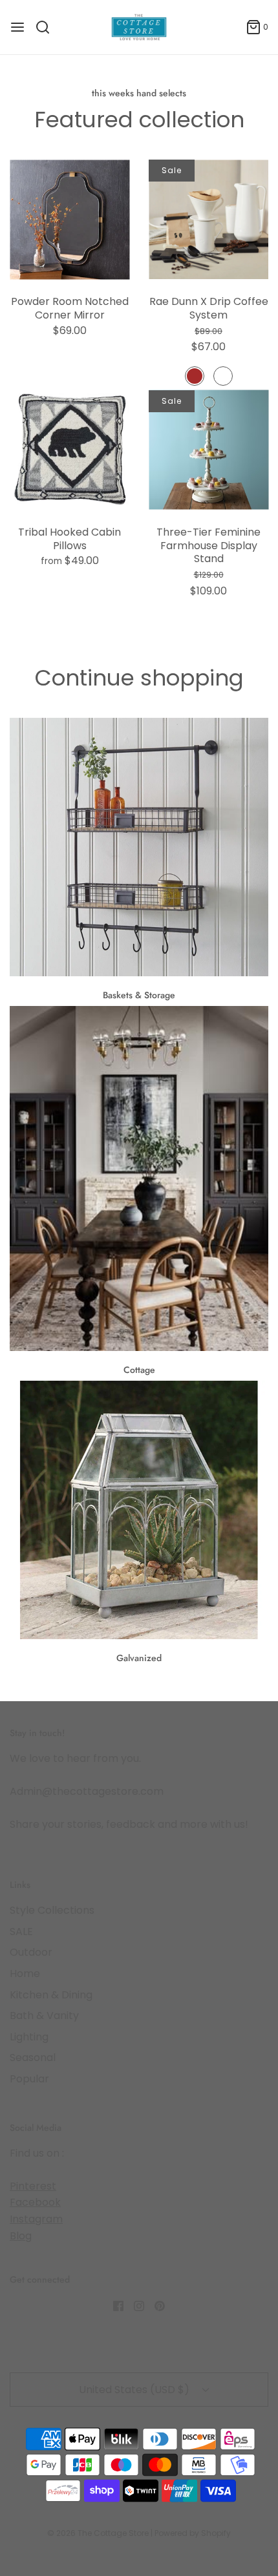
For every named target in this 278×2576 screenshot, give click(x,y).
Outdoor (31, 1952)
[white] (223, 376)
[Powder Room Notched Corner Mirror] (69, 219)
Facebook (35, 2202)
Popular (29, 2079)
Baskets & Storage (139, 995)
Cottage (139, 1370)
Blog (21, 2236)
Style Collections (52, 1910)
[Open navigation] (17, 27)
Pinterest (33, 2186)
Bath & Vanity (44, 2016)
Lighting (29, 2037)
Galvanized (139, 1658)
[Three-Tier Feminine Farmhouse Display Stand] (208, 450)
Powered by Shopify (193, 2533)
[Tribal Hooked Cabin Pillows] (69, 450)
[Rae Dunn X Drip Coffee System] (208, 219)
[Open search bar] (48, 27)
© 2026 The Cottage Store (98, 2533)
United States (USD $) (135, 2390)
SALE (21, 1932)
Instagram (36, 2219)
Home (25, 1974)
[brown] (195, 376)
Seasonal (33, 2058)
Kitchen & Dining (51, 1995)
